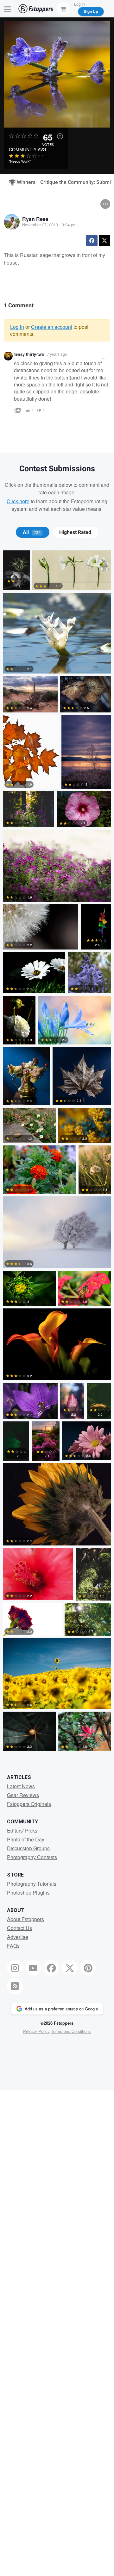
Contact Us (19, 1928)
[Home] (36, 9)
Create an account (52, 327)
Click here (18, 501)
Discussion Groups (28, 1848)
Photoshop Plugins (28, 1893)
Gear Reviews (23, 1795)
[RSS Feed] (15, 1986)
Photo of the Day (26, 1839)
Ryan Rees (35, 219)
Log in (17, 327)
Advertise (18, 1937)
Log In (79, 4)
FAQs (13, 1946)
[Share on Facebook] (92, 241)
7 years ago (57, 354)
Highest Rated (75, 532)
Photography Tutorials (32, 1884)
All (32, 532)
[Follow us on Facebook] (52, 1968)
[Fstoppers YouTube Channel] (33, 1968)
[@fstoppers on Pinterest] (88, 1968)
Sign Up (91, 11)
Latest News (21, 1786)
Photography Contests (32, 1857)
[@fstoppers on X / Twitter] (70, 1968)
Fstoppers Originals (29, 1804)
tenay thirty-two (29, 354)
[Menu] (8, 9)
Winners (23, 182)
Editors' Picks (22, 1830)
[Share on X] (104, 241)
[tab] (32, 532)
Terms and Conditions (71, 2031)
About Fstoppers (25, 1919)
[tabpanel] (57, 1152)
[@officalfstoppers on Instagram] (15, 1968)
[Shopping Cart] (63, 9)
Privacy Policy (36, 2031)
